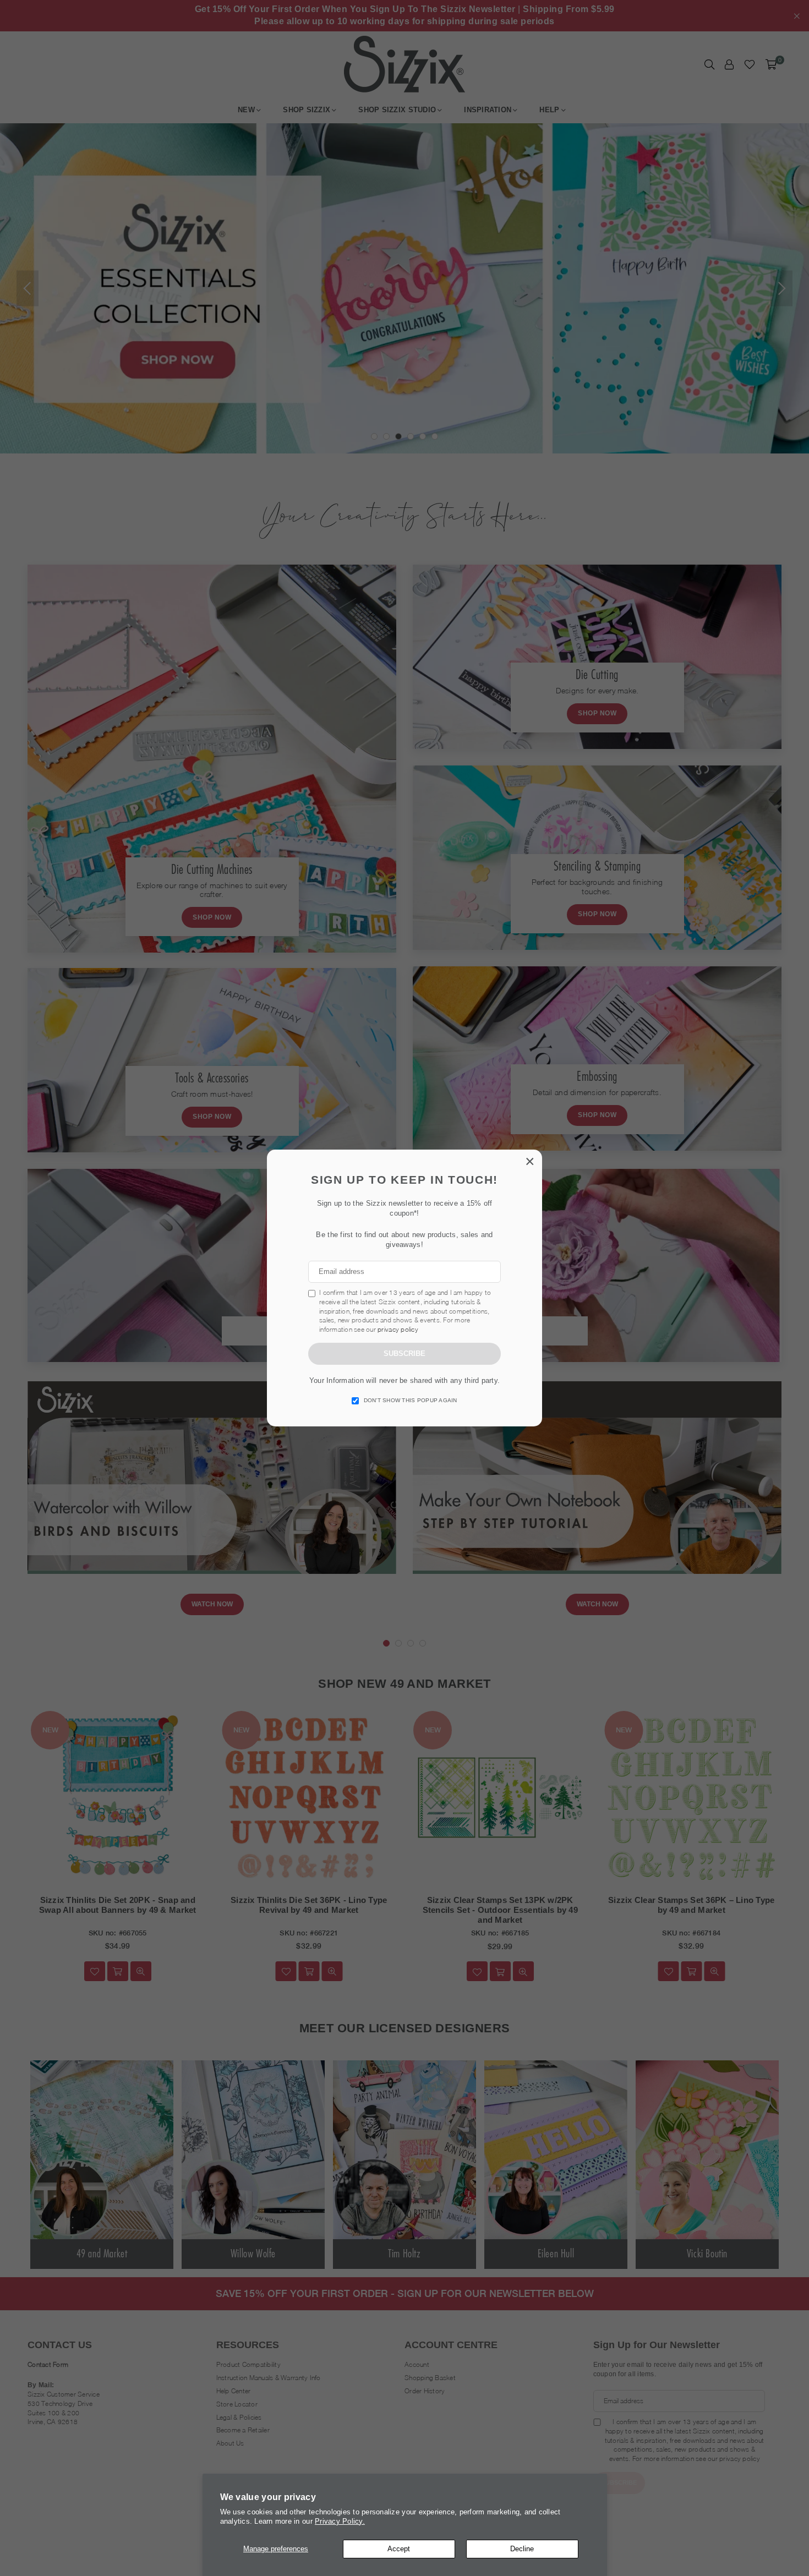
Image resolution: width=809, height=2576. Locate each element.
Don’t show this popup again (411, 1400)
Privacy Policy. (340, 2521)
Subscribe (404, 1353)
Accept (399, 2549)
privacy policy (398, 1329)
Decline (522, 2549)
